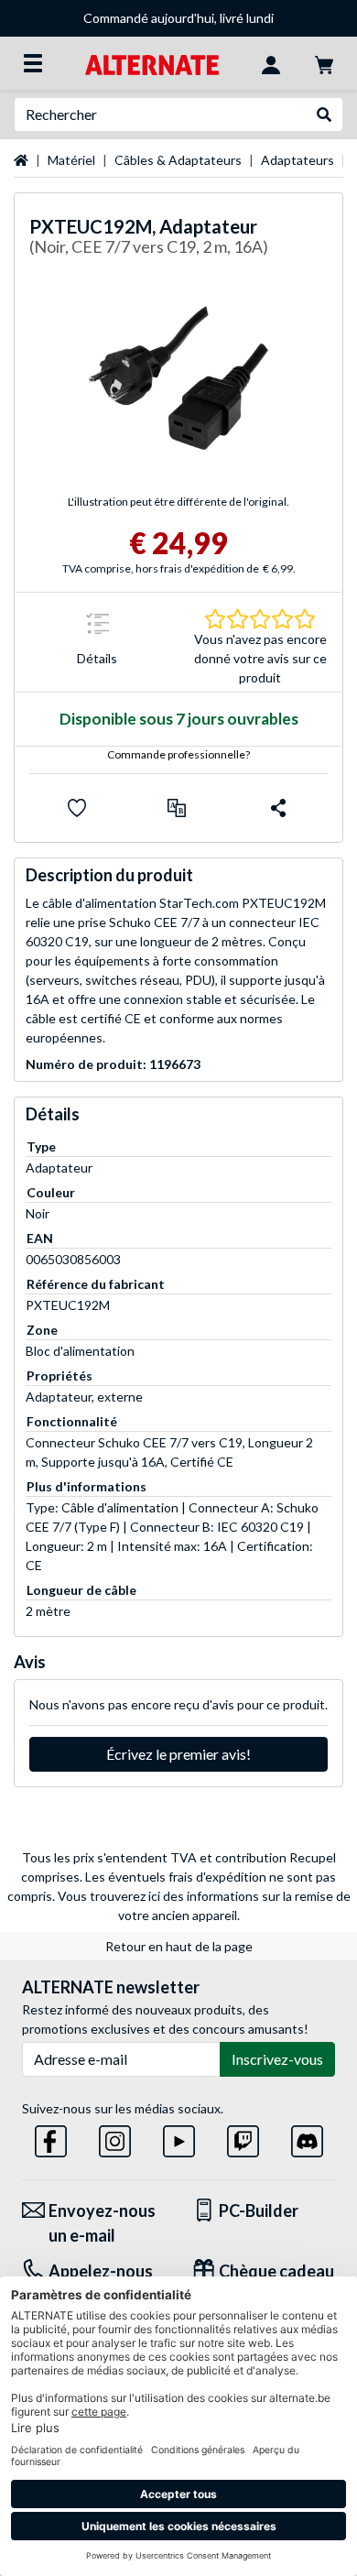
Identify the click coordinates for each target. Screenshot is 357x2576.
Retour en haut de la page (179, 1946)
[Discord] (307, 2138)
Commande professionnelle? (178, 754)
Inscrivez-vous (277, 2059)
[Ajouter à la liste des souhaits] (77, 808)
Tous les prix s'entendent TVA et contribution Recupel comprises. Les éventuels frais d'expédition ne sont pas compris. (172, 1877)
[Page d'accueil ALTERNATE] (151, 63)
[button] (177, 808)
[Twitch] (243, 2138)
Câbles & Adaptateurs (178, 160)
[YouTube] (179, 2138)
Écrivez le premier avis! (178, 1754)
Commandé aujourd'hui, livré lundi (178, 18)
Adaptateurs (297, 160)
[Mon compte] (271, 63)
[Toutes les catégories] (33, 63)
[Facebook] (51, 2138)
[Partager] (278, 808)
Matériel (71, 160)
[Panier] (324, 63)
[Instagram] (115, 2138)
